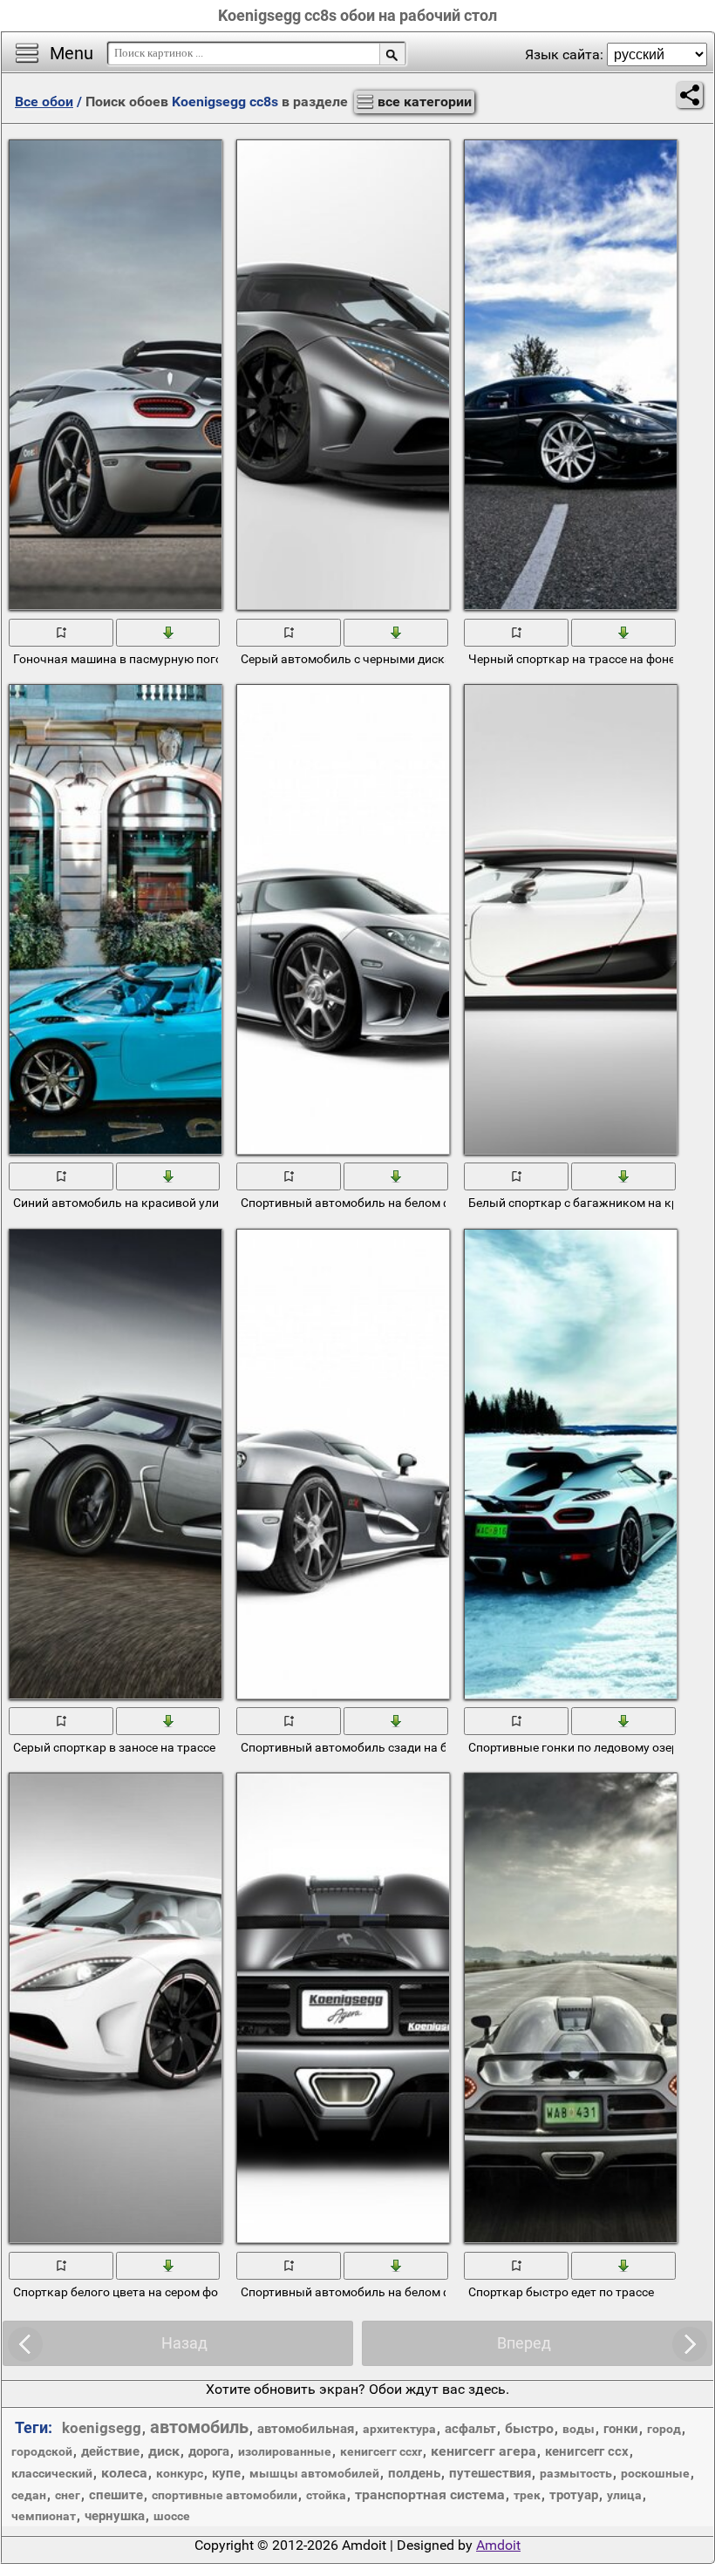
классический (52, 2473)
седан (29, 2495)
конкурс (180, 2473)
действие (110, 2451)
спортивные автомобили (225, 2495)
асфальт (470, 2429)
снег (68, 2495)
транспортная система (430, 2495)
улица (624, 2495)
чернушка (115, 2516)
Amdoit (498, 2545)
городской (42, 2451)
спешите (116, 2495)
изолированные (285, 2451)
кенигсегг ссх (587, 2451)
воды (579, 2429)
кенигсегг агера (483, 2451)
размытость (576, 2473)
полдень (414, 2473)
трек (527, 2495)
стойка (326, 2495)
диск (164, 2451)
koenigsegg (102, 2428)
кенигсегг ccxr (381, 2451)
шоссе (172, 2516)
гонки (621, 2429)
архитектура (399, 2429)
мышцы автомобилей (314, 2473)
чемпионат (44, 2516)
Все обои (44, 102)
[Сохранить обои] (169, 631)
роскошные (655, 2473)
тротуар (574, 2495)
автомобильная (306, 2429)
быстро (529, 2428)
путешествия (490, 2473)
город (664, 2429)
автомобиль (199, 2427)
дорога (209, 2451)
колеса (124, 2473)
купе (226, 2473)
